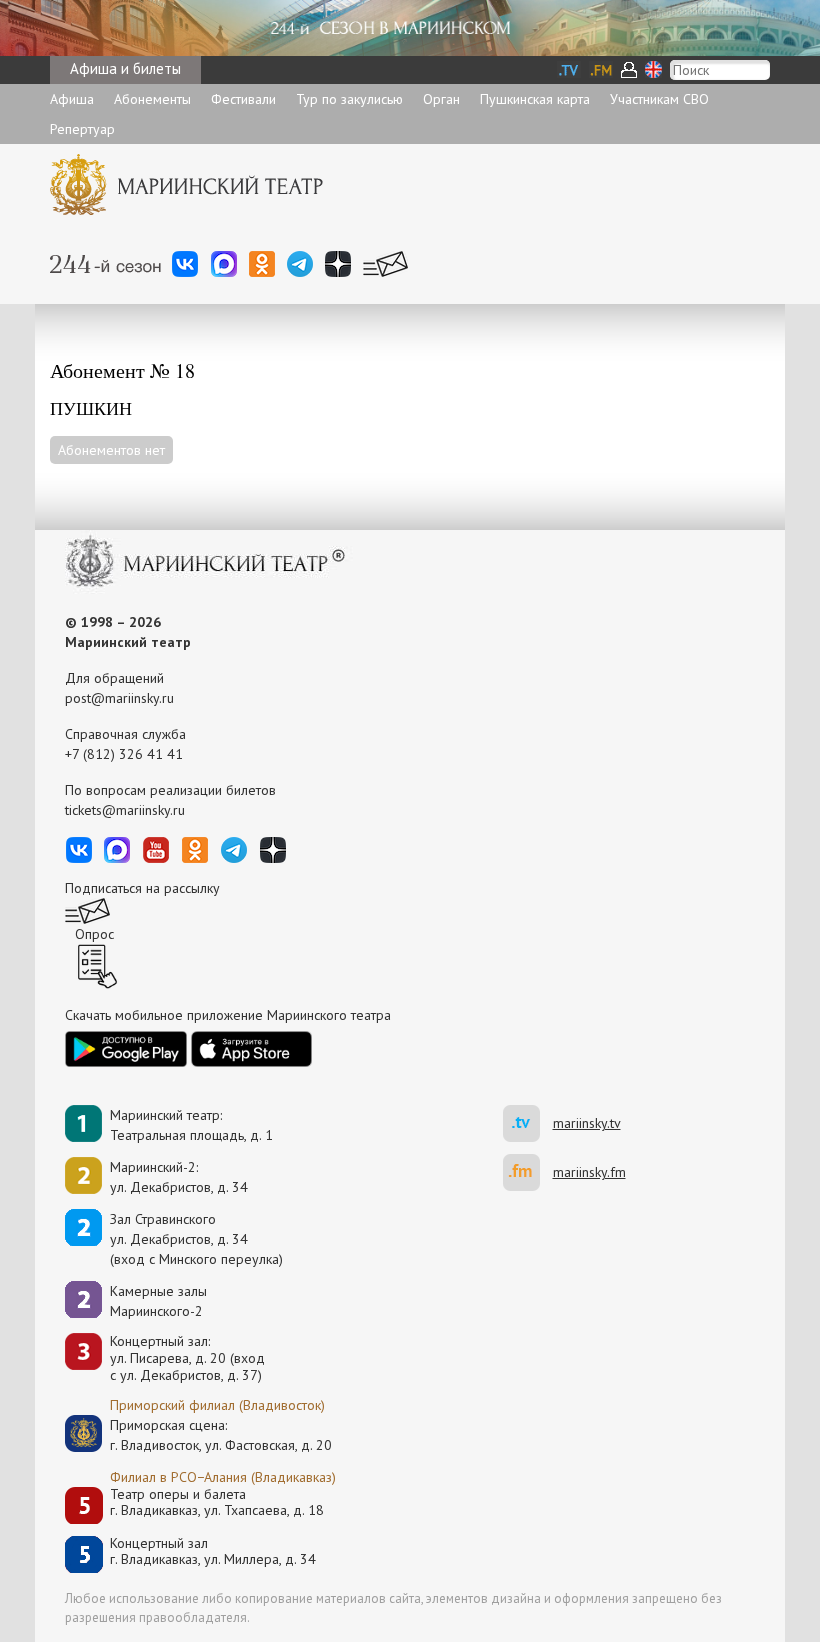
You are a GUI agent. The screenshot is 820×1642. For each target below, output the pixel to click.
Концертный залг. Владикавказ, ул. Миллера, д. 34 (213, 1551)
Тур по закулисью (349, 99)
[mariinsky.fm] (528, 1172)
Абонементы (152, 99)
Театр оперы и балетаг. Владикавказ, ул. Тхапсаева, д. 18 (217, 1502)
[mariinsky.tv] (528, 1123)
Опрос (94, 934)
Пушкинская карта (535, 99)
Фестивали (243, 99)
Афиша (72, 99)
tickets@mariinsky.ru (125, 810)
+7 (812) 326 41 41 (124, 754)
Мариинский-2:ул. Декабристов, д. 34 (179, 1177)
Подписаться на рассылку (142, 888)
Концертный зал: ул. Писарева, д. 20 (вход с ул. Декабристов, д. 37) (187, 1358)
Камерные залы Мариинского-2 (158, 1301)
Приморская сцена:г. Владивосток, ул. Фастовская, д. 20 (200, 1435)
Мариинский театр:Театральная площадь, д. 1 (191, 1125)
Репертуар (82, 129)
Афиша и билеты (125, 68)
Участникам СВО (659, 99)
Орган (441, 99)
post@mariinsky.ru (119, 698)
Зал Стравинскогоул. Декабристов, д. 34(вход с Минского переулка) (196, 1239)
